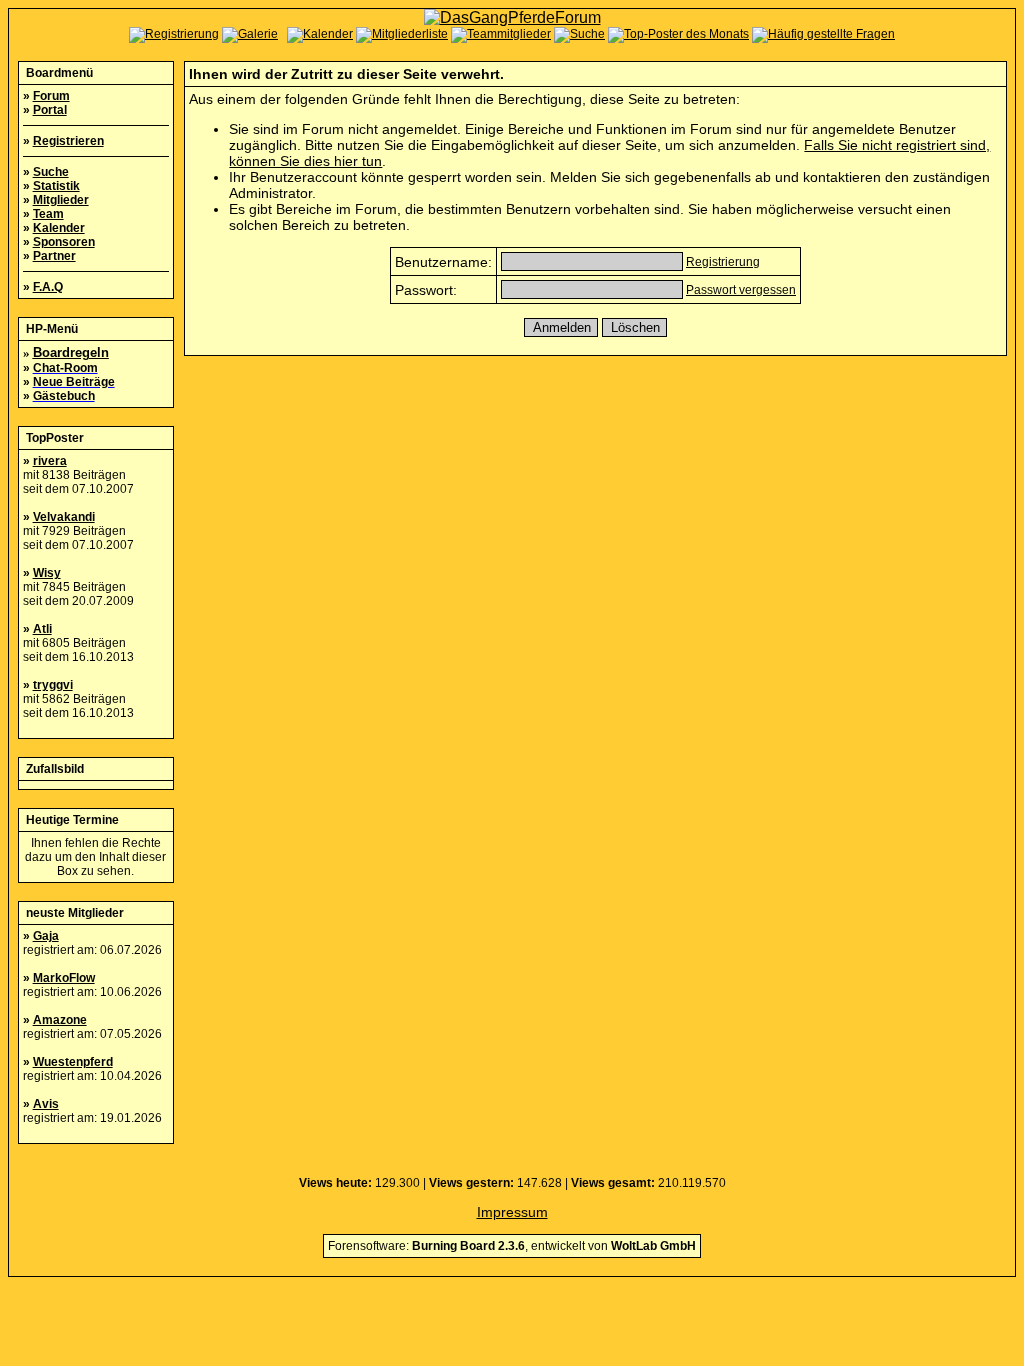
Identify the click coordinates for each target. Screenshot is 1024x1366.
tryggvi (53, 685)
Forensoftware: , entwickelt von (512, 1246)
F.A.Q (48, 287)
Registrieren (68, 141)
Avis (46, 1104)
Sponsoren (64, 242)
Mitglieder (61, 200)
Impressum (512, 1212)
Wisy (47, 573)
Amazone (60, 1020)
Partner (54, 256)
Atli (42, 629)
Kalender (59, 228)
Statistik (56, 186)
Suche (51, 172)
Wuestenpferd (73, 1062)
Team (48, 214)
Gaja (46, 936)
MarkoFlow (64, 978)
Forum (51, 96)
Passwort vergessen (741, 290)
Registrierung (723, 262)
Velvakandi (64, 517)
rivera (50, 461)
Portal (50, 110)
